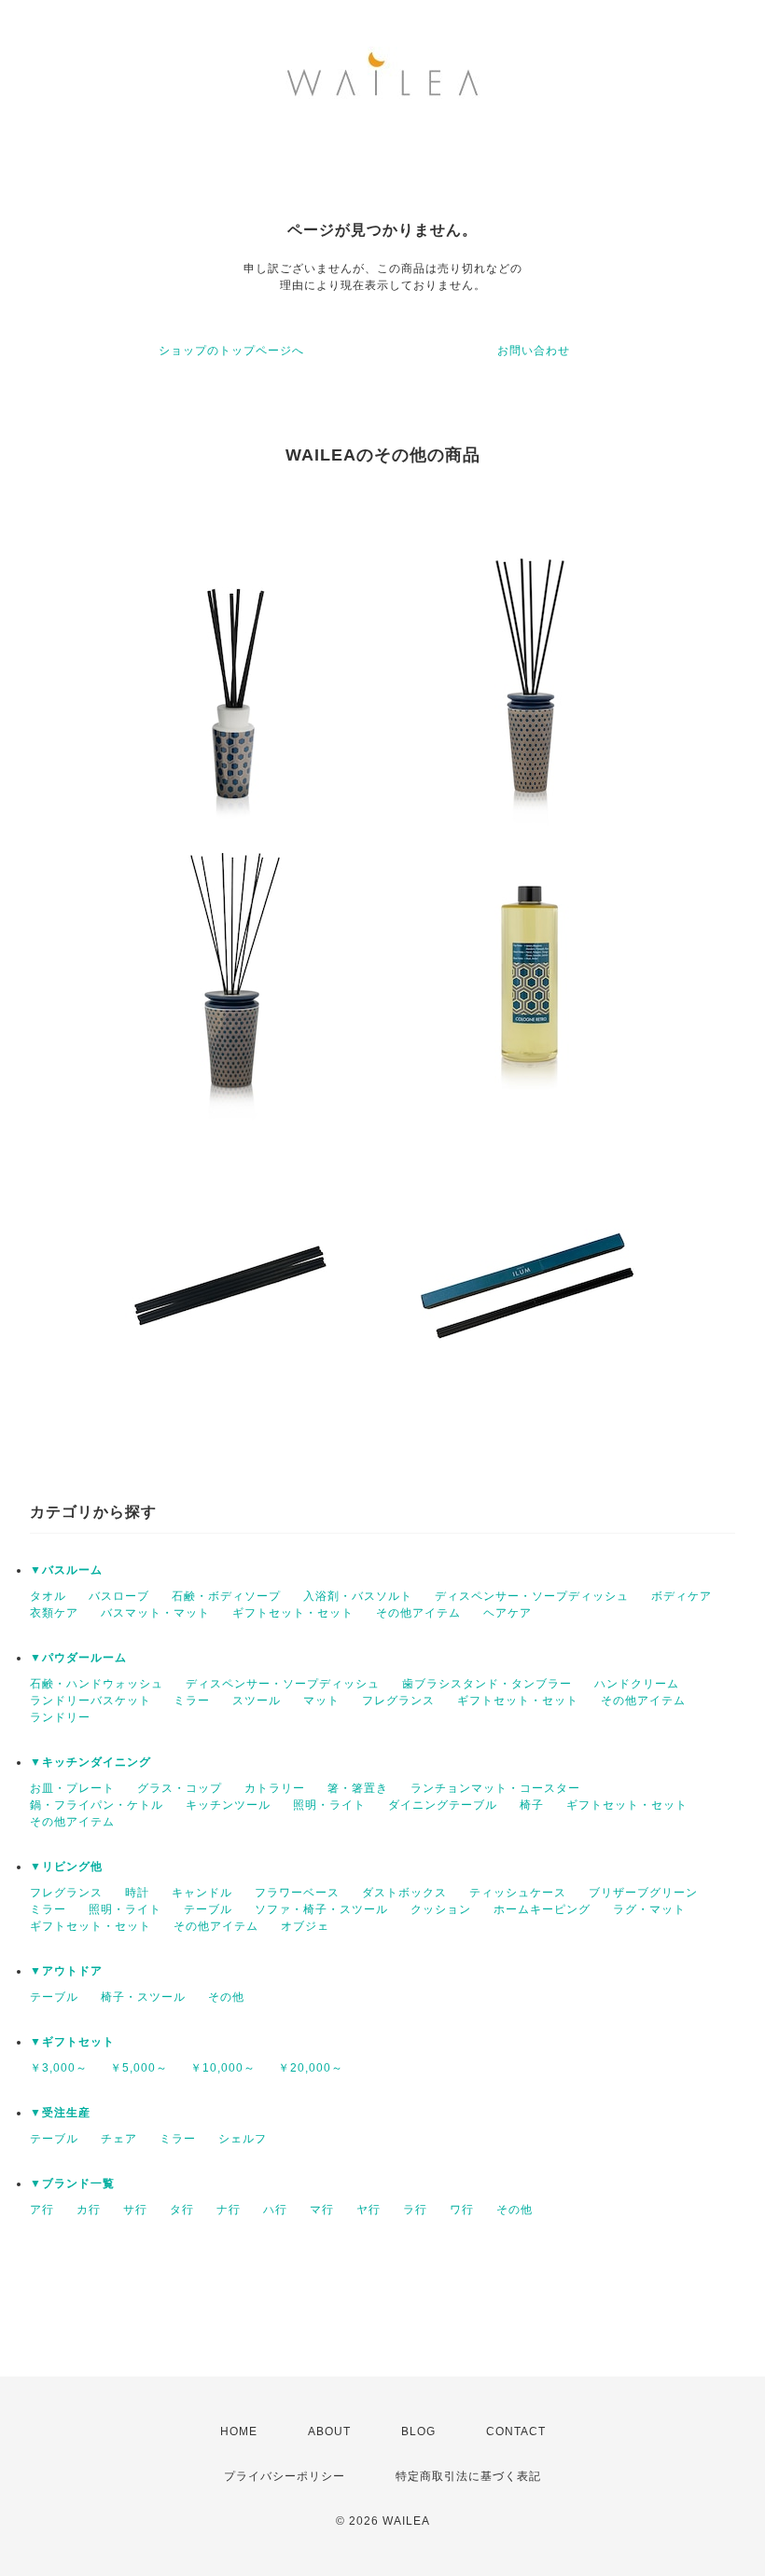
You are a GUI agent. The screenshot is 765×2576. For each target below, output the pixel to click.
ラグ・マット (649, 1909)
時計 (137, 1893)
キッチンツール (228, 1805)
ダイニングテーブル (443, 1805)
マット (321, 1701)
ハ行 (275, 2210)
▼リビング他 (66, 1867)
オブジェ (305, 1926)
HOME (239, 2431)
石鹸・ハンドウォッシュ (97, 1684)
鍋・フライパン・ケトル (97, 1805)
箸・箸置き (358, 1788)
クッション (441, 1909)
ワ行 (462, 2210)
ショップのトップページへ (231, 351)
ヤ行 (369, 2210)
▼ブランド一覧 (72, 2183)
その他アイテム (418, 1613)
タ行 (182, 2210)
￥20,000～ (311, 2068)
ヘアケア (508, 1613)
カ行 (89, 2210)
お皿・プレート (72, 1788)
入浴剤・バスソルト (358, 1596)
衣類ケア (54, 1613)
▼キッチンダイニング (90, 1762)
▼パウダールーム (78, 1658)
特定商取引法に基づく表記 (468, 2476)
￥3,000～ (59, 2068)
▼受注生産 (60, 2113)
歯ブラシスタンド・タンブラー (487, 1684)
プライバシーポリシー (285, 2476)
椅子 (532, 1805)
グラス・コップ (180, 1788)
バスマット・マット (155, 1613)
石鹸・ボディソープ (226, 1596)
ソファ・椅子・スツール (321, 1909)
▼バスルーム (66, 1570)
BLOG (418, 2431)
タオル (48, 1596)
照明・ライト (329, 1805)
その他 (226, 1997)
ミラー (192, 1701)
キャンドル (202, 1893)
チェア (119, 2139)
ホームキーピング (542, 1909)
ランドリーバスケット (90, 1701)
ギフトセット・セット (293, 1613)
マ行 (322, 2210)
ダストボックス (404, 1893)
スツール (257, 1701)
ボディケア (682, 1596)
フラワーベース (297, 1893)
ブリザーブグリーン (643, 1893)
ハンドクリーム (637, 1684)
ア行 (42, 2210)
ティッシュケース (518, 1893)
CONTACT (516, 2431)
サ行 (135, 2210)
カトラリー (275, 1788)
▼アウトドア (66, 1971)
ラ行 (415, 2210)
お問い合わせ (534, 351)
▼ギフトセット (72, 2042)
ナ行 (229, 2210)
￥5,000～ (139, 2068)
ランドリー (60, 1717)
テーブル (208, 1909)
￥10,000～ (223, 2068)
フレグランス (398, 1701)
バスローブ (119, 1596)
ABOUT (329, 2431)
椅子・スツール (143, 1997)
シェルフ (243, 2139)
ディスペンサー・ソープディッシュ (532, 1596)
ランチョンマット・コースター (495, 1788)
